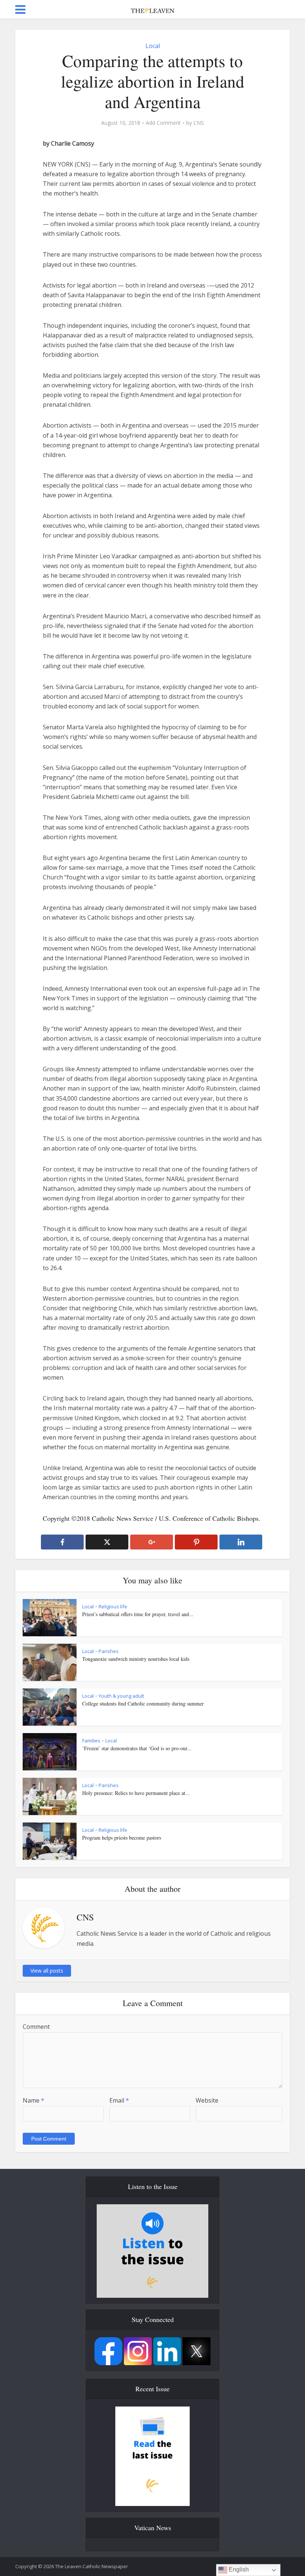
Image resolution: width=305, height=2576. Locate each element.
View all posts (47, 1971)
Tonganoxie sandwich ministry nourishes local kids (136, 1659)
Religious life (113, 1606)
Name (33, 2100)
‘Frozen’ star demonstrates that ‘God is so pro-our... (137, 1748)
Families (91, 1741)
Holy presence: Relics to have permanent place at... (136, 1793)
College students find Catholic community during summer (143, 1703)
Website (207, 2100)
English (238, 2569)
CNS (199, 123)
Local (153, 46)
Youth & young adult (121, 1696)
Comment (36, 2027)
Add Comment (163, 123)
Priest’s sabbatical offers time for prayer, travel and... (138, 1614)
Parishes (109, 1651)
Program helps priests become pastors (122, 1838)
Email (119, 2100)
